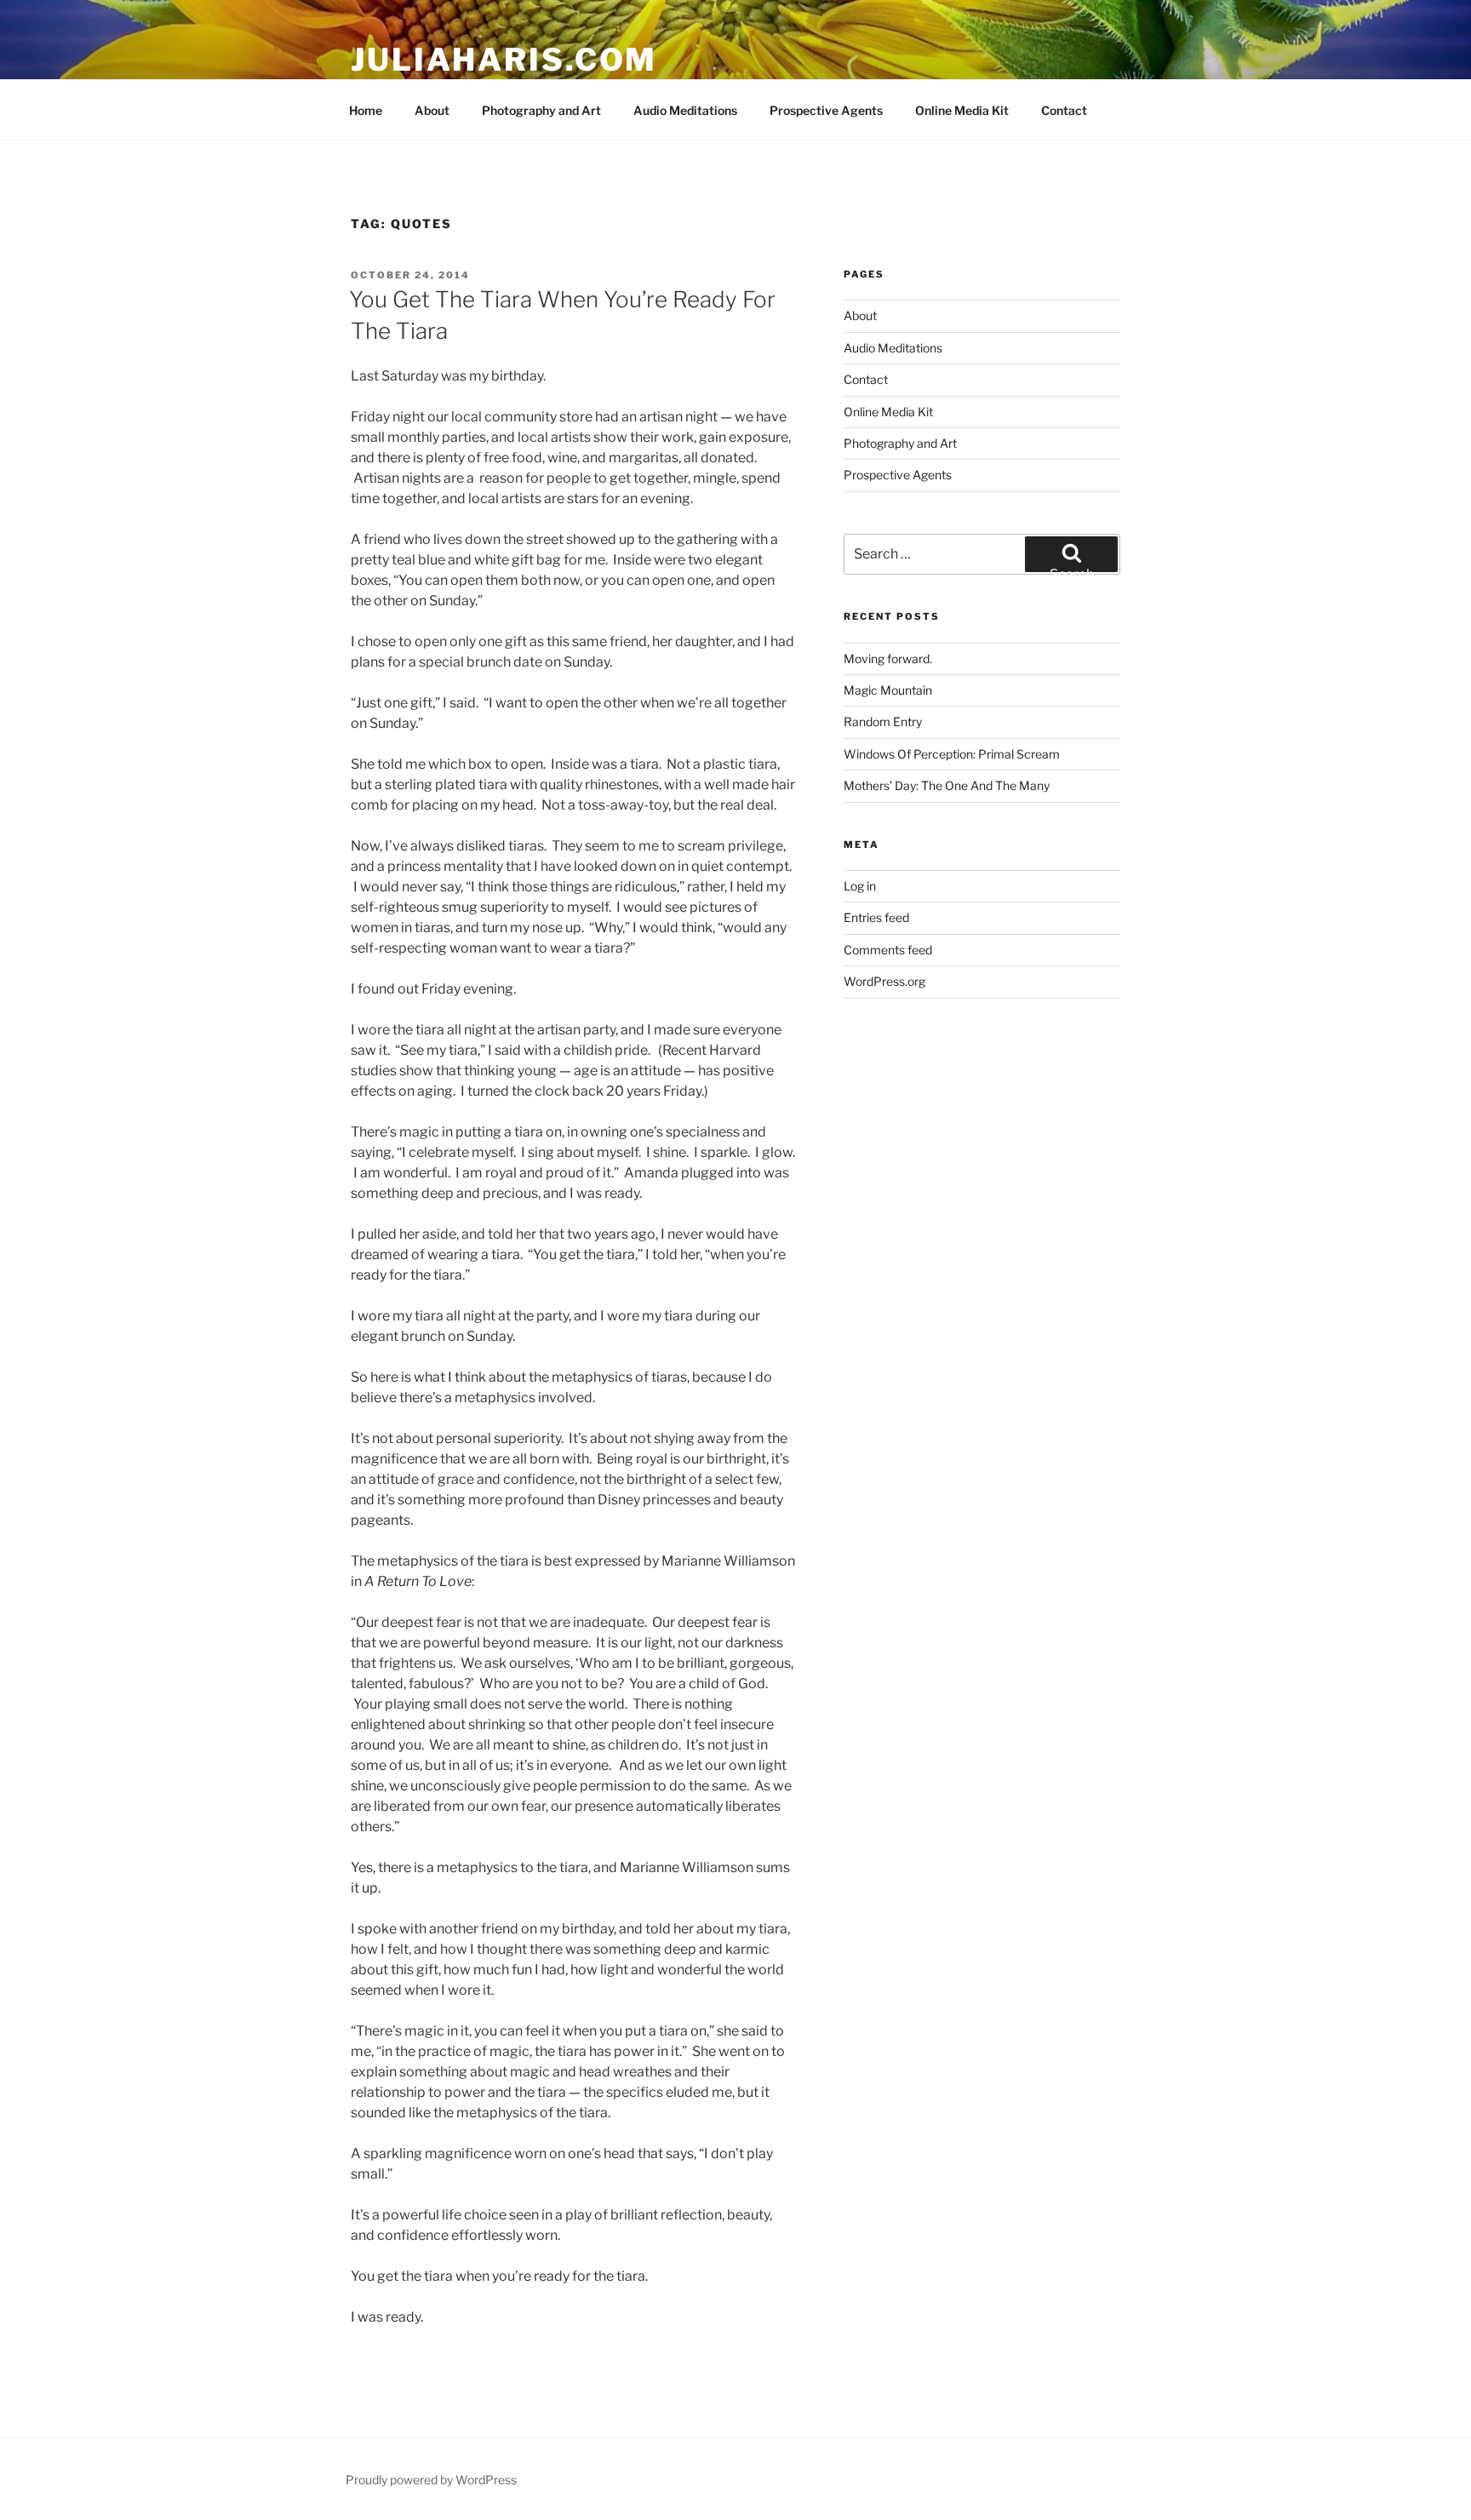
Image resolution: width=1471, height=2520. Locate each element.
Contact (1064, 110)
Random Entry (883, 722)
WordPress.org (884, 981)
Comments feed (888, 950)
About (432, 110)
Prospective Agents (826, 110)
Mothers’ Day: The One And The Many (947, 785)
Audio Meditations (685, 110)
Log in (860, 886)
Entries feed (876, 917)
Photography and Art (541, 110)
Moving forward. (888, 659)
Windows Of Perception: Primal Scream (952, 754)
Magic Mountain (888, 690)
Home (366, 110)
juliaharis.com (504, 60)
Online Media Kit (962, 110)
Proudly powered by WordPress (431, 2480)
